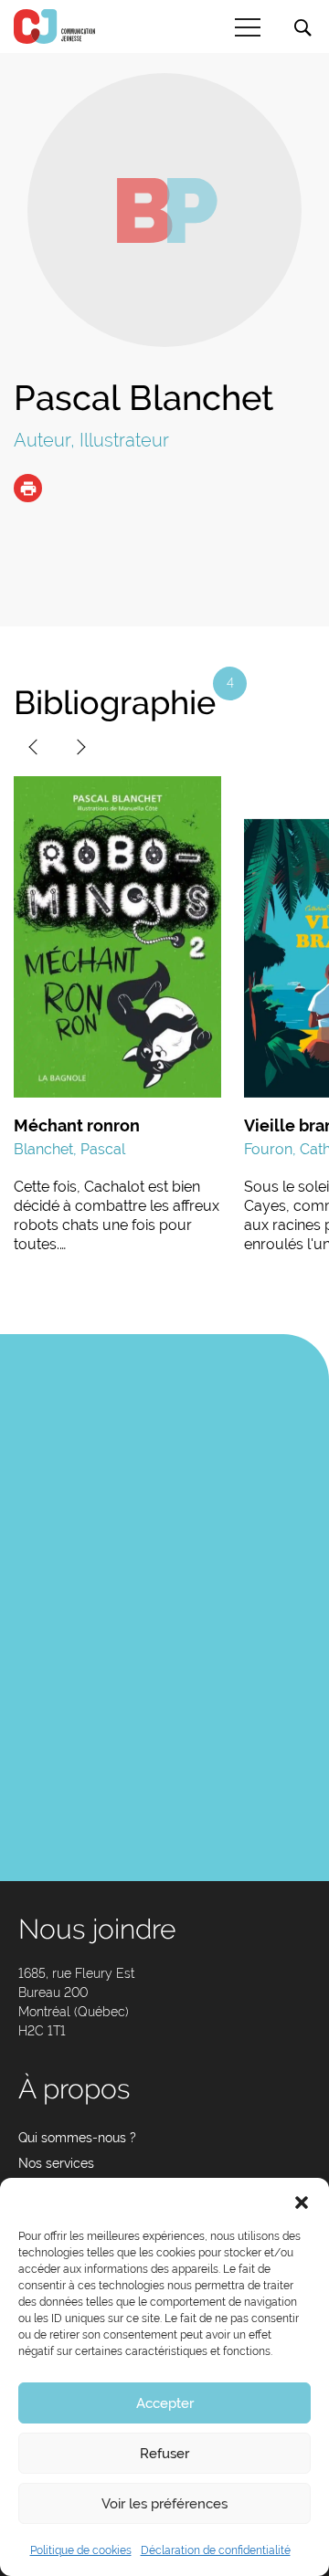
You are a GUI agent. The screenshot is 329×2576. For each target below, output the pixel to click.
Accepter (165, 2403)
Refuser (164, 2454)
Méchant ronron (77, 1125)
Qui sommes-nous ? (77, 2138)
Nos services (56, 2163)
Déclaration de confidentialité (216, 2550)
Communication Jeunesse (55, 26)
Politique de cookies (81, 2550)
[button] (302, 2201)
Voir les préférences (164, 2504)
